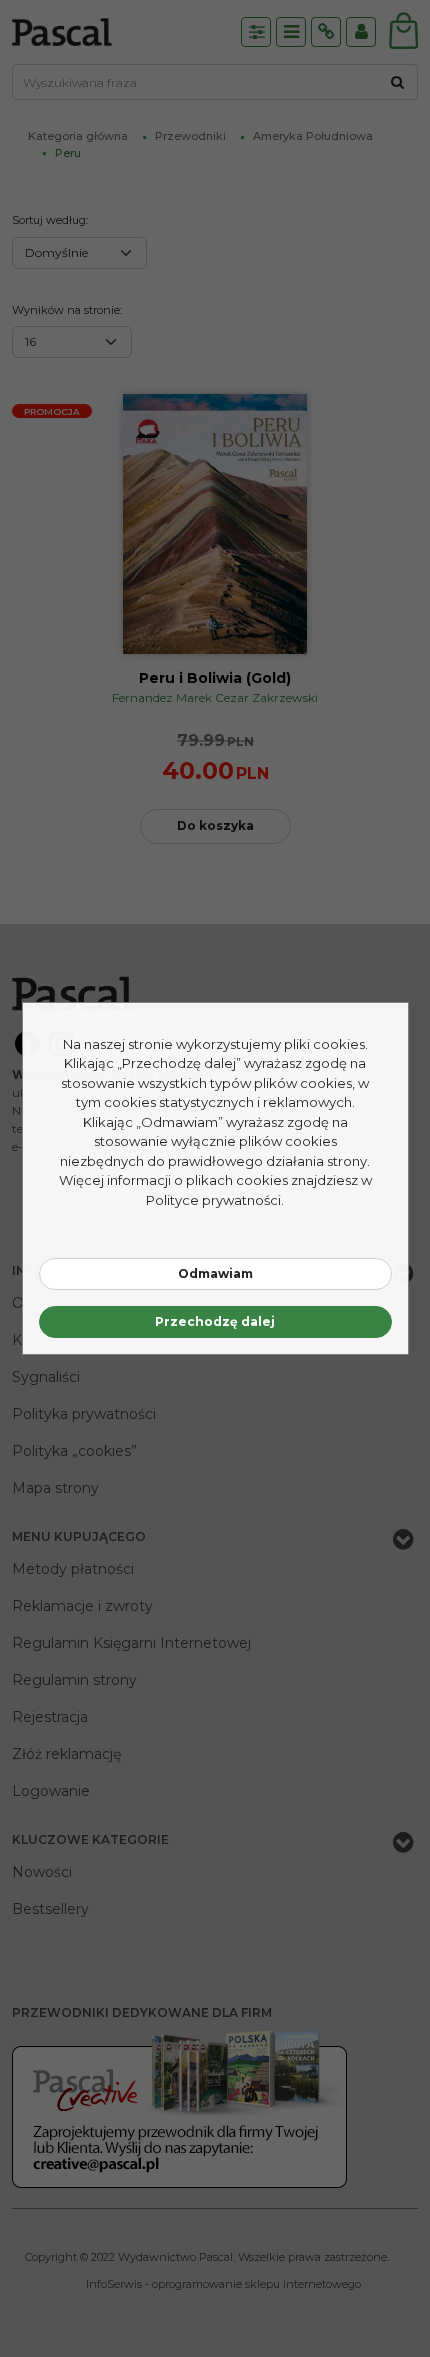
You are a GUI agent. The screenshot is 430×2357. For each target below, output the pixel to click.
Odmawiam (215, 1273)
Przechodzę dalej (215, 1321)
